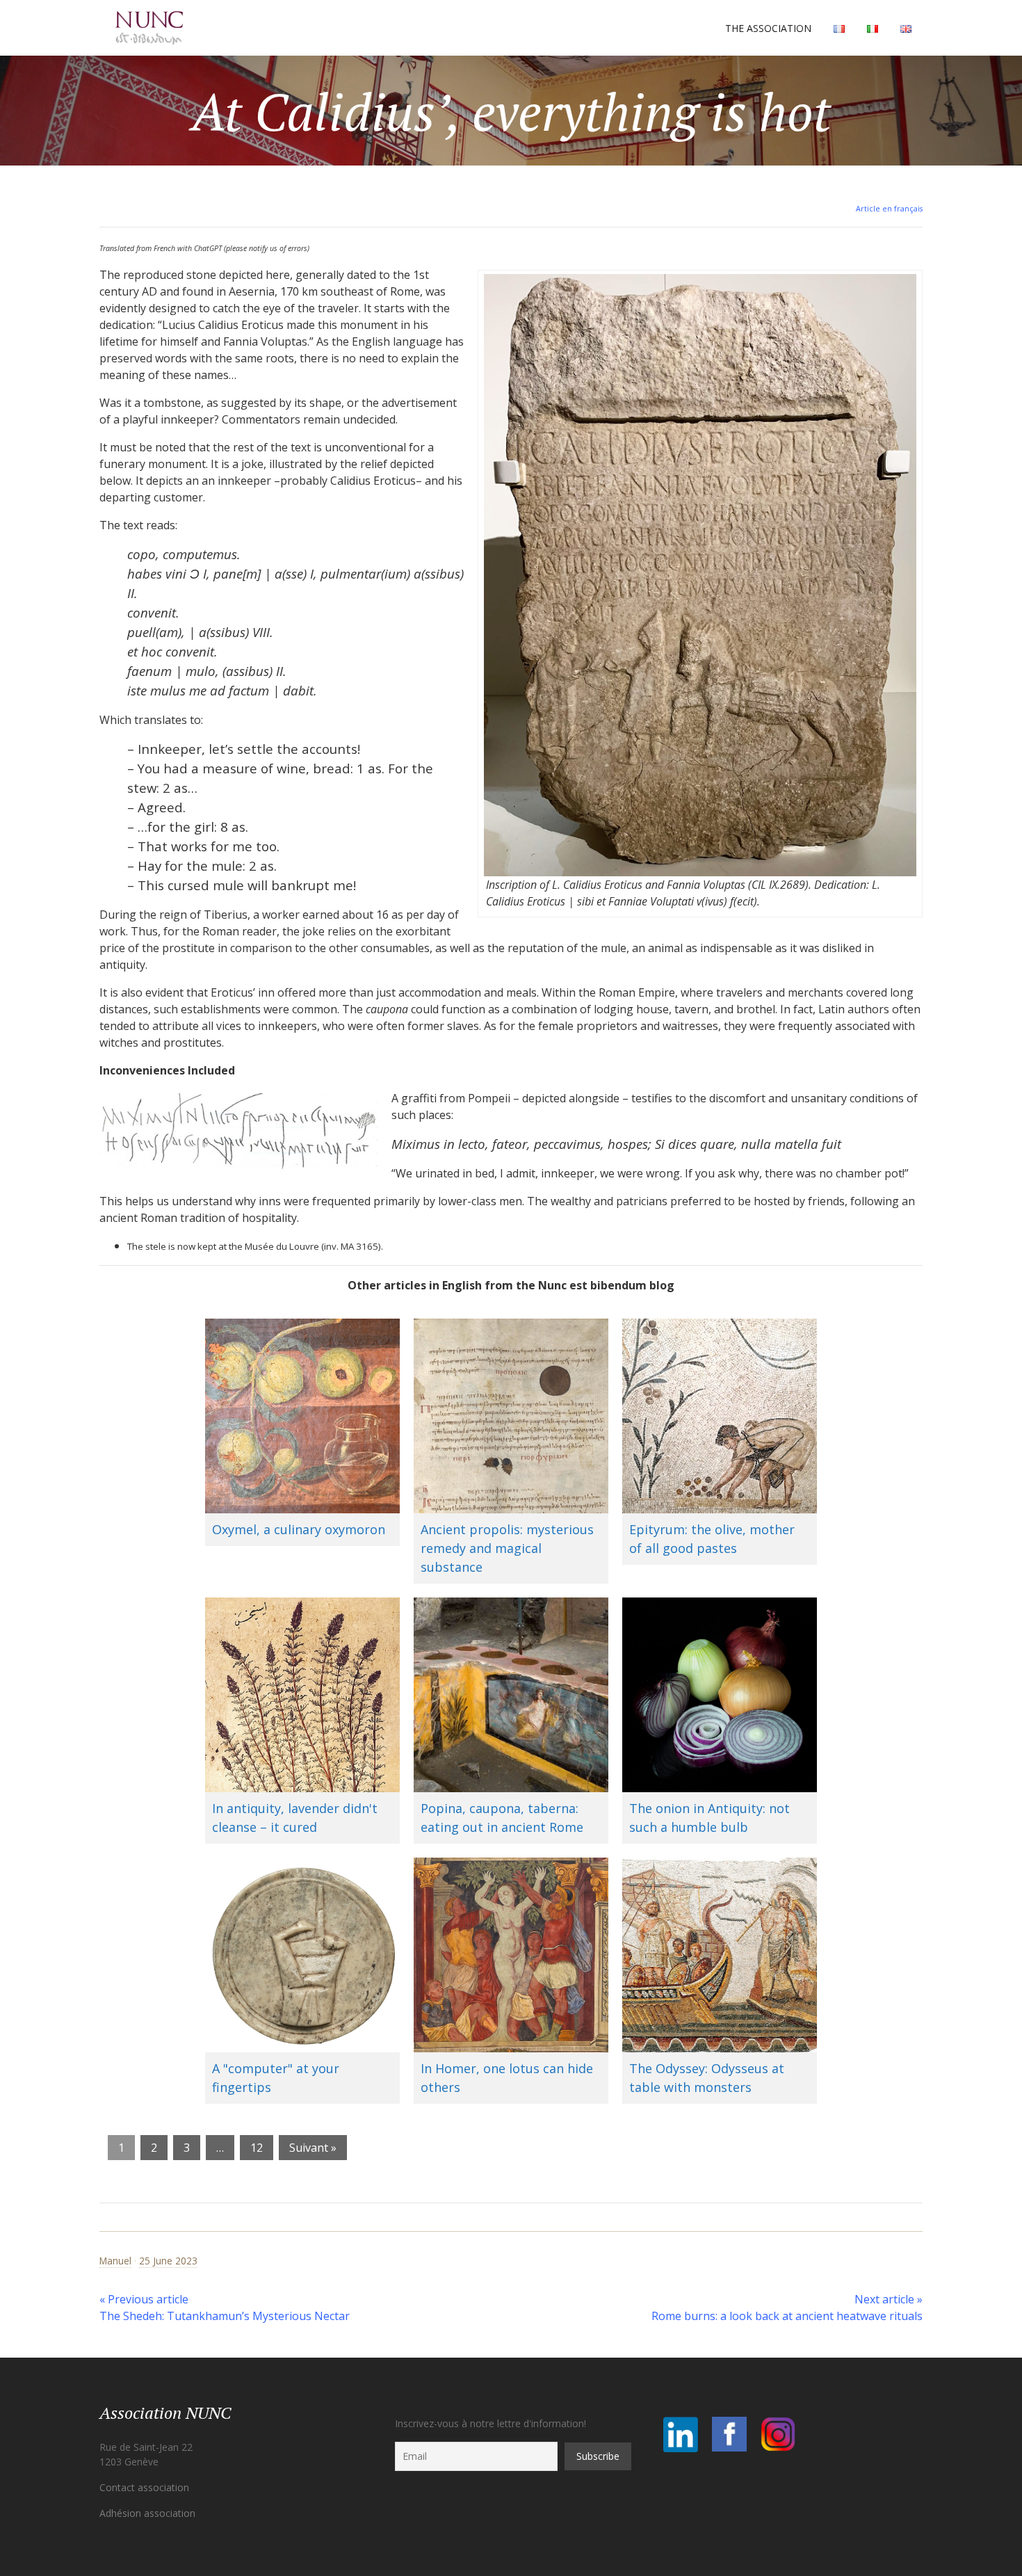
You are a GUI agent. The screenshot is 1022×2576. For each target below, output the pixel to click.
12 (257, 2148)
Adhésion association (147, 2513)
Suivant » (313, 2148)
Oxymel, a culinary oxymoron (299, 1529)
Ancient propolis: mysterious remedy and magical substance (507, 1548)
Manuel (115, 2261)
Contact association (144, 2487)
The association (768, 28)
